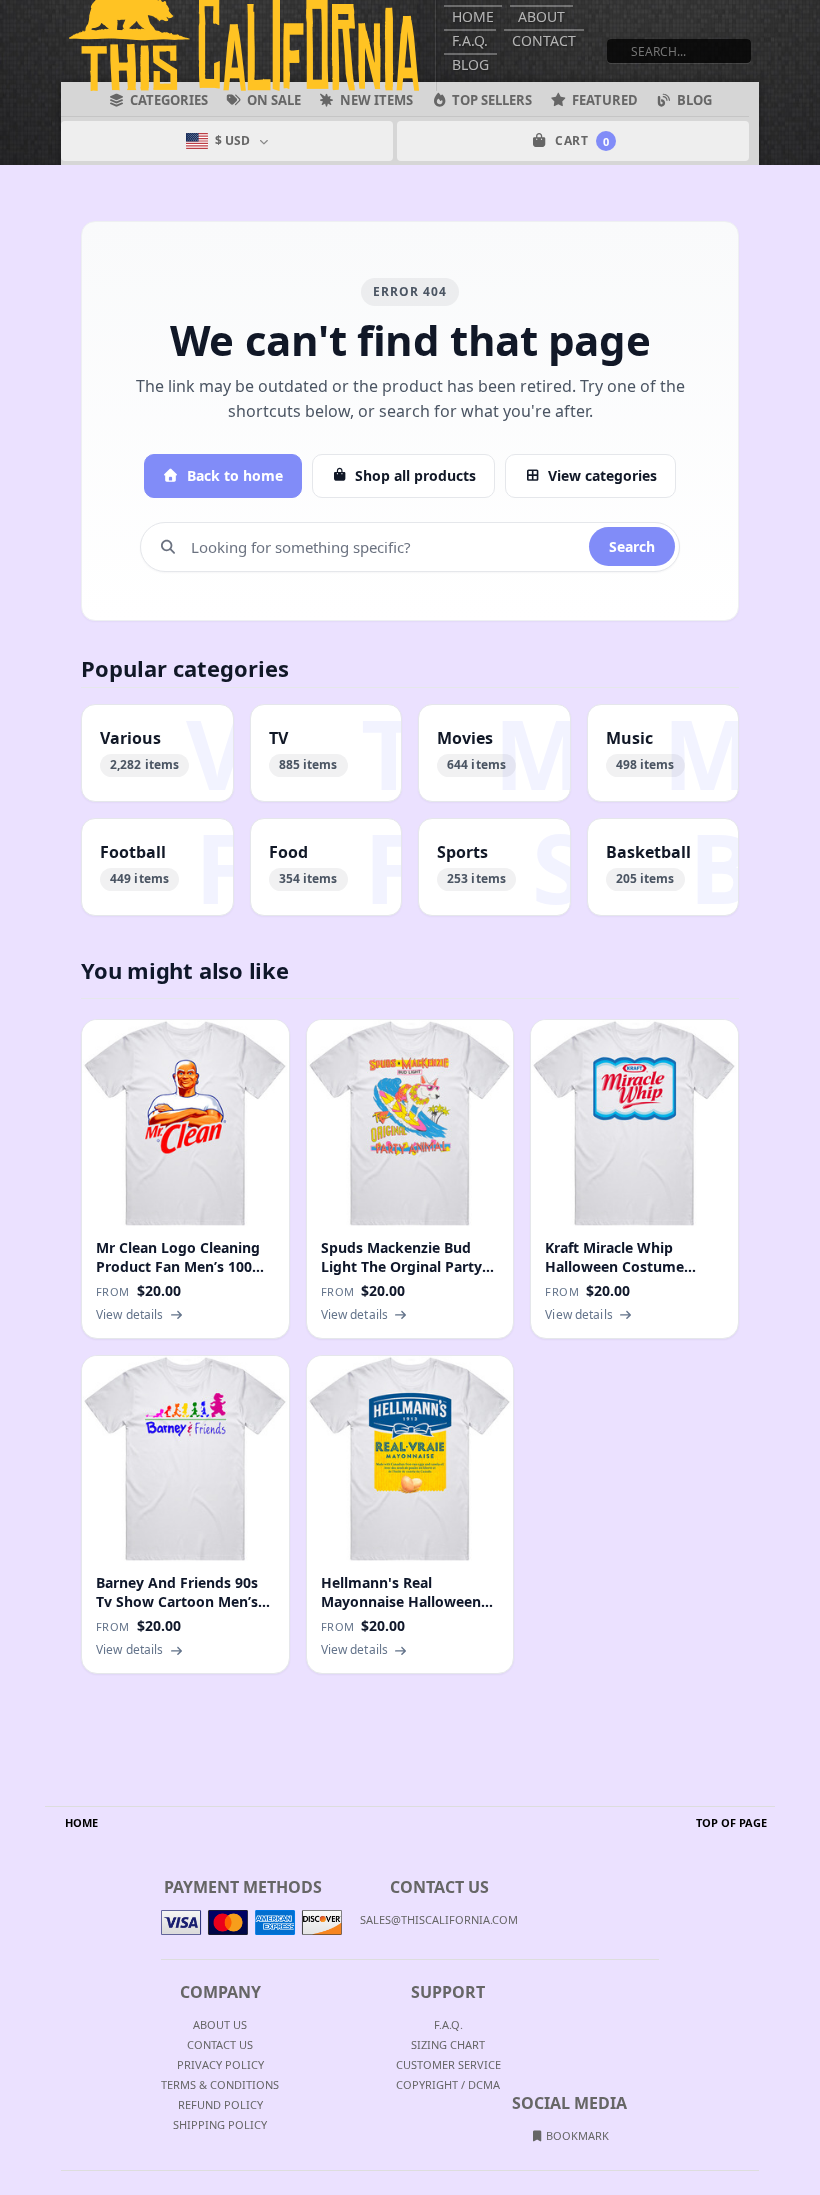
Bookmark (576, 2135)
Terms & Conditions (220, 2084)
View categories (602, 475)
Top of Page (731, 1822)
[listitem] (157, 753)
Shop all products (415, 475)
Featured (605, 100)
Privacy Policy (220, 2064)
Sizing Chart (448, 2044)
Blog (470, 64)
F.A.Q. (470, 40)
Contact (544, 40)
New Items (376, 100)
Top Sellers (492, 100)
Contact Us (220, 2044)
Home (473, 16)
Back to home (235, 475)
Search (632, 546)
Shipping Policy (220, 2124)
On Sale (274, 100)
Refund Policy (220, 2104)
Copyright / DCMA (448, 2084)
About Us (220, 2024)
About (541, 16)
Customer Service (448, 2064)
